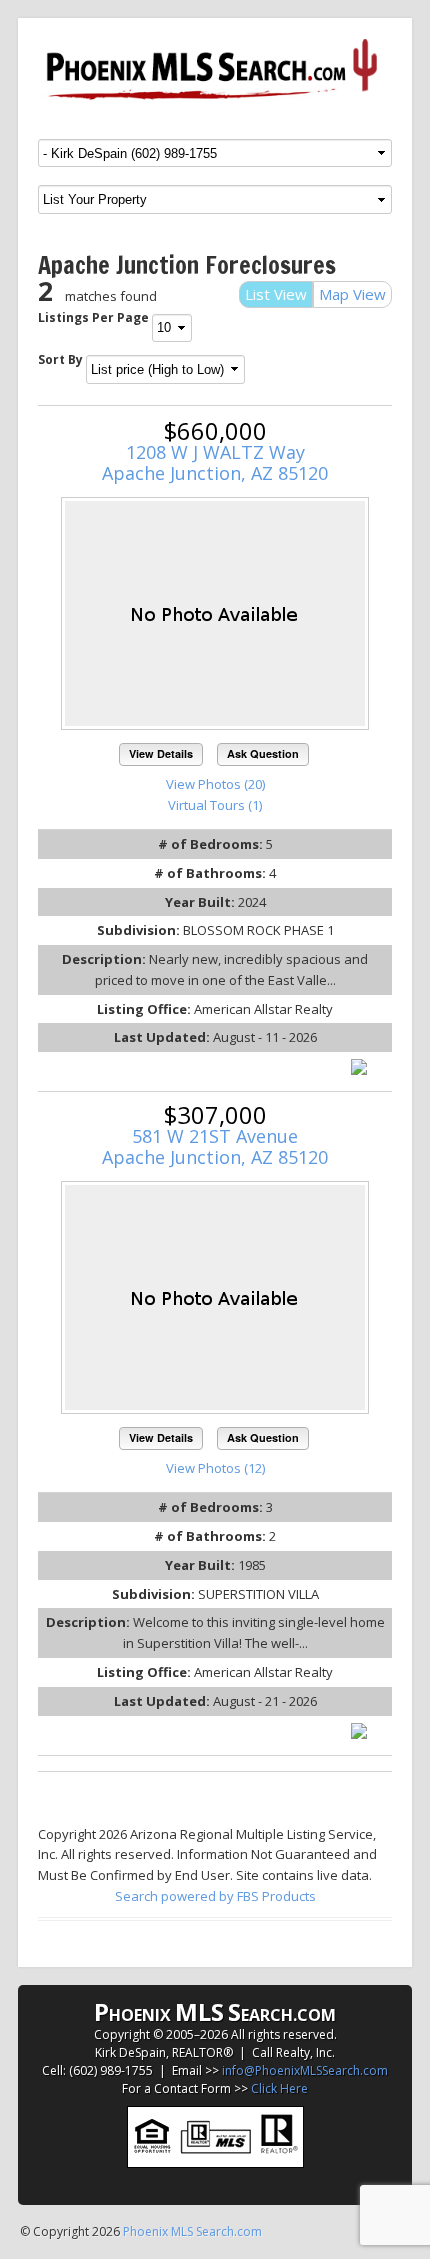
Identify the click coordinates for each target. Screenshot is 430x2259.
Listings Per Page (93, 317)
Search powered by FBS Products (215, 1896)
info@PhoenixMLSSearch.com (305, 2070)
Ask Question (263, 753)
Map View (352, 294)
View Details (161, 753)
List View (276, 294)
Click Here (279, 2088)
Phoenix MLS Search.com (192, 2231)
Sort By (60, 359)
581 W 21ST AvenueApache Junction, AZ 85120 (215, 1146)
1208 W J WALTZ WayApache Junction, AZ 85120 (215, 462)
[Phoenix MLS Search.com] (215, 69)
